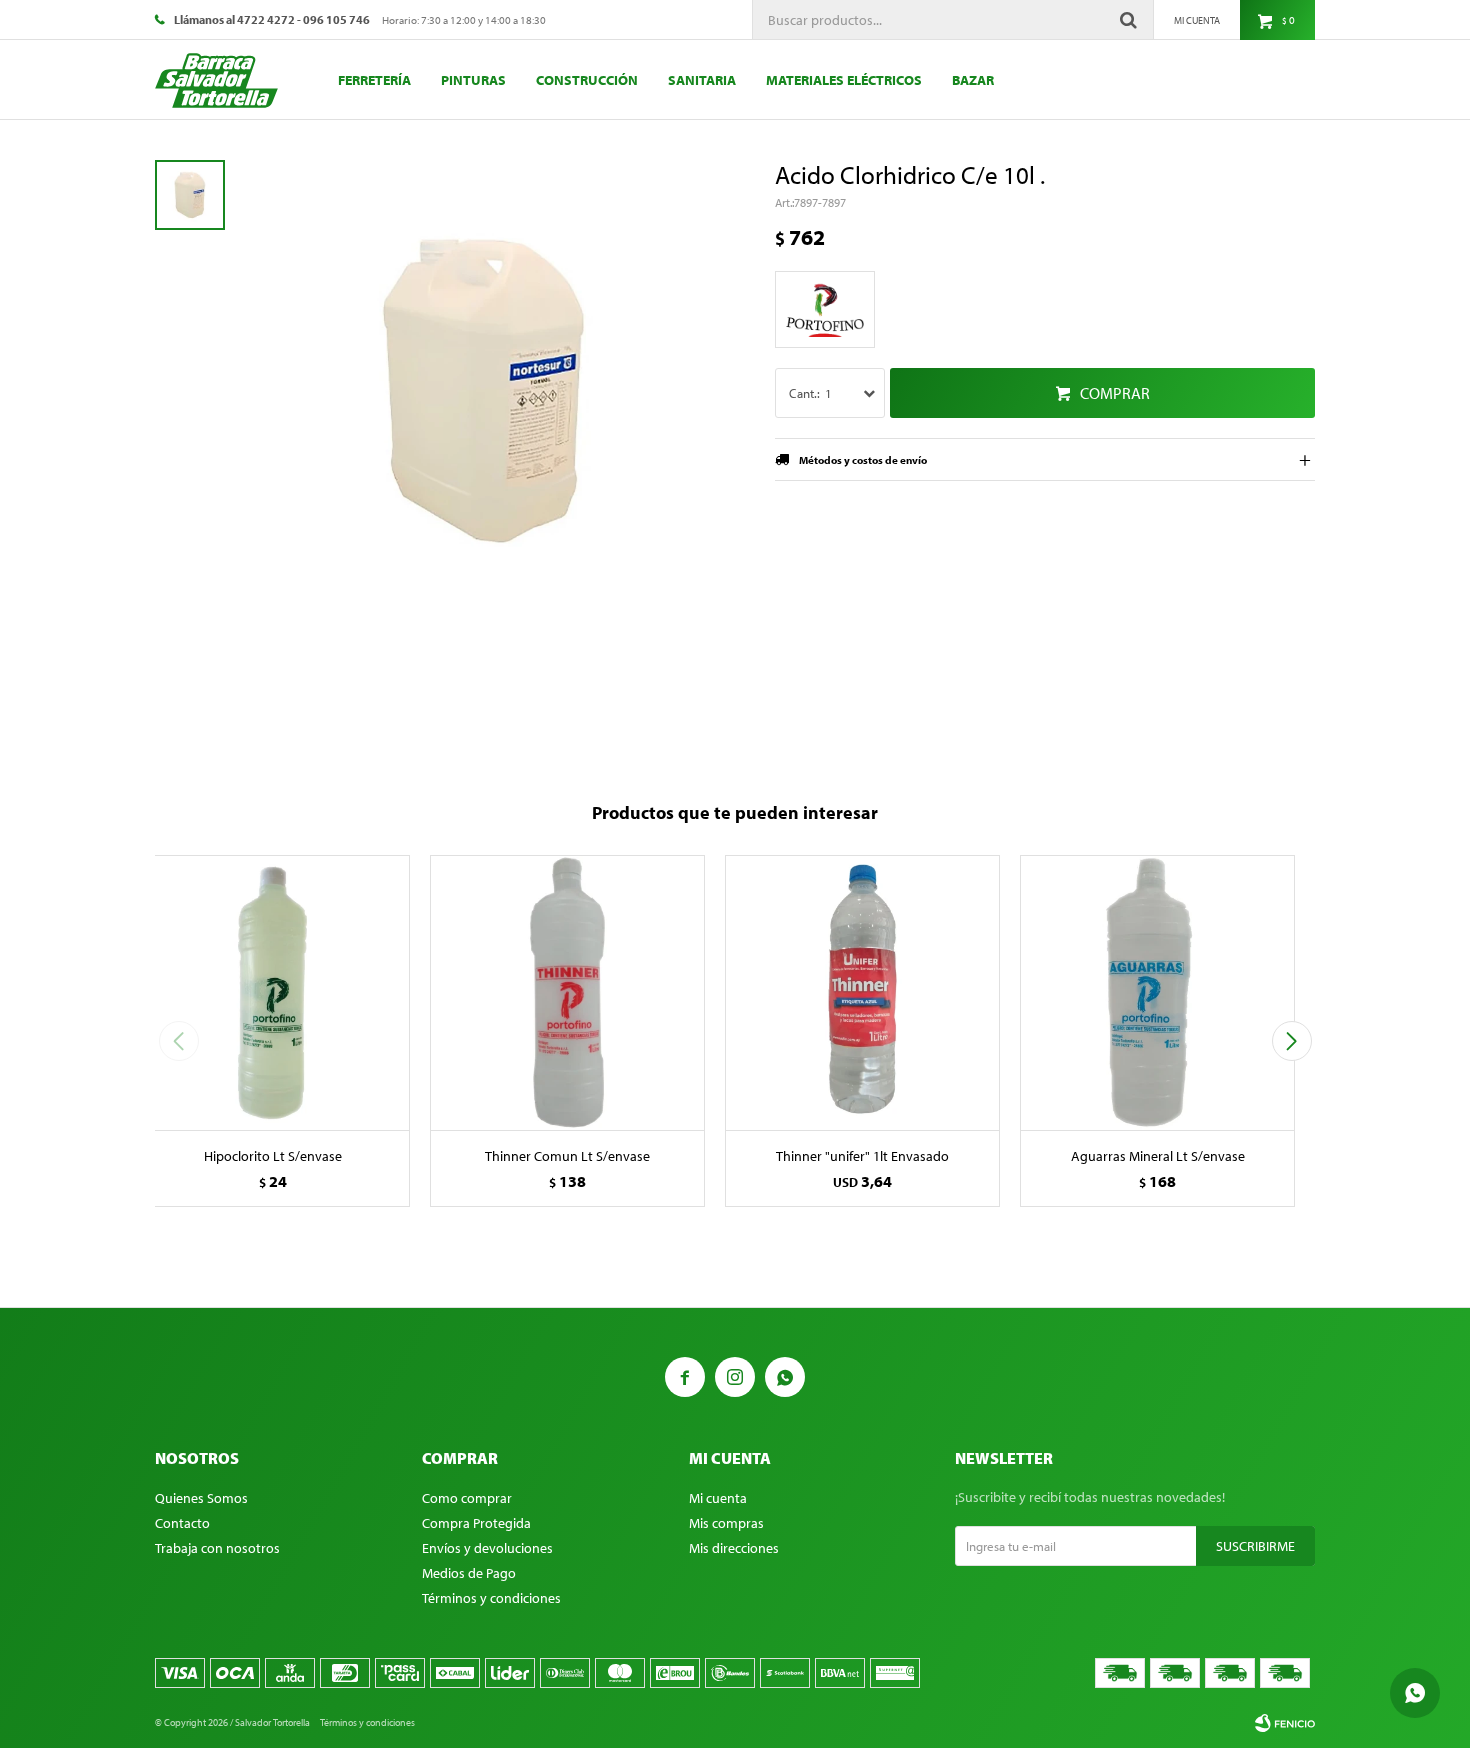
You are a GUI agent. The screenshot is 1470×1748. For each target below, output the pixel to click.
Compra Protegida (476, 1523)
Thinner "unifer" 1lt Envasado (862, 1156)
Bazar (973, 80)
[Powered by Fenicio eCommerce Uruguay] (1285, 1723)
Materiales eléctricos (844, 80)
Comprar (1115, 393)
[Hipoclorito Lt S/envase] (272, 992)
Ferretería (374, 80)
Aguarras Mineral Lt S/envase (1158, 1156)
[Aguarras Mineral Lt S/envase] (1157, 992)
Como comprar (467, 1498)
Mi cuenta (718, 1498)
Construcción (587, 80)
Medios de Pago (469, 1573)
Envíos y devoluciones (487, 1548)
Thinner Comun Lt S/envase (567, 1156)
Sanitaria (702, 80)
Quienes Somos (201, 1498)
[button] (1291, 1041)
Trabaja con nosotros (217, 1548)
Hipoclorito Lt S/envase (273, 1156)
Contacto (182, 1523)
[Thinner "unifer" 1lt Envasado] (862, 992)
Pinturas (473, 80)
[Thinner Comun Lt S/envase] (567, 992)
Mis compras (726, 1523)
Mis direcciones (734, 1548)
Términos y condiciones (491, 1598)
